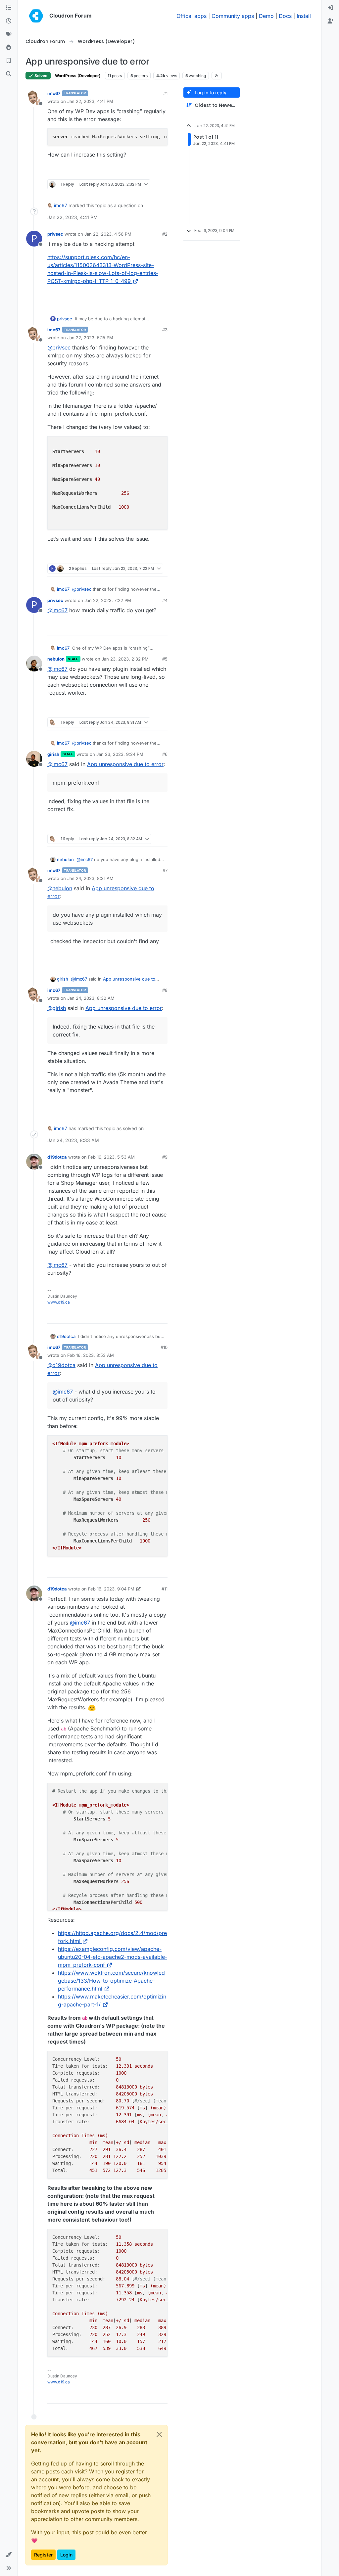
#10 (164, 1347)
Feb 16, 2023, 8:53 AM (91, 1355)
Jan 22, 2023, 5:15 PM (90, 338)
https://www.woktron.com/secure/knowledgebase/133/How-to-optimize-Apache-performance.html (111, 1981)
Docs (285, 16)
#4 (165, 600)
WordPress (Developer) (78, 76)
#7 (165, 870)
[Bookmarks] (9, 61)
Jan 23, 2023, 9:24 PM (120, 754)
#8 (165, 990)
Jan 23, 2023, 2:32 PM (125, 659)
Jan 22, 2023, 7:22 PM (108, 600)
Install (304, 16)
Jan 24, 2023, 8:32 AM (91, 998)
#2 (165, 234)
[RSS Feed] (217, 75)
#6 (165, 754)
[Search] (9, 74)
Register (43, 2555)
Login (66, 2555)
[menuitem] (330, 8)
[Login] (330, 8)
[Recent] (9, 21)
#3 (165, 330)
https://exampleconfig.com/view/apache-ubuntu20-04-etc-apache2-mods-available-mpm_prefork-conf (113, 1957)
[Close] (159, 2434)
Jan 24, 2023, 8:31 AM (90, 878)
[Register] (330, 21)
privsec (55, 234)
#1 (165, 93)
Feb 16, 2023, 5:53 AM (111, 1157)
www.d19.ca (59, 1302)
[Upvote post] (151, 172)
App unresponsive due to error (125, 764)
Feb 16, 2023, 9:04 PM (111, 1589)
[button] (9, 2555)
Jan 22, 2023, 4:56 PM (108, 234)
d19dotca (57, 1157)
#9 (165, 1157)
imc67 (54, 93)
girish (53, 754)
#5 (165, 659)
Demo (266, 16)
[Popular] (9, 48)
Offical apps (192, 16)
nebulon (56, 659)
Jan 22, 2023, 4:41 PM (90, 101)
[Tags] (9, 34)
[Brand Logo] (36, 16)
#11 (165, 1589)
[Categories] (9, 8)
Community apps (233, 16)
